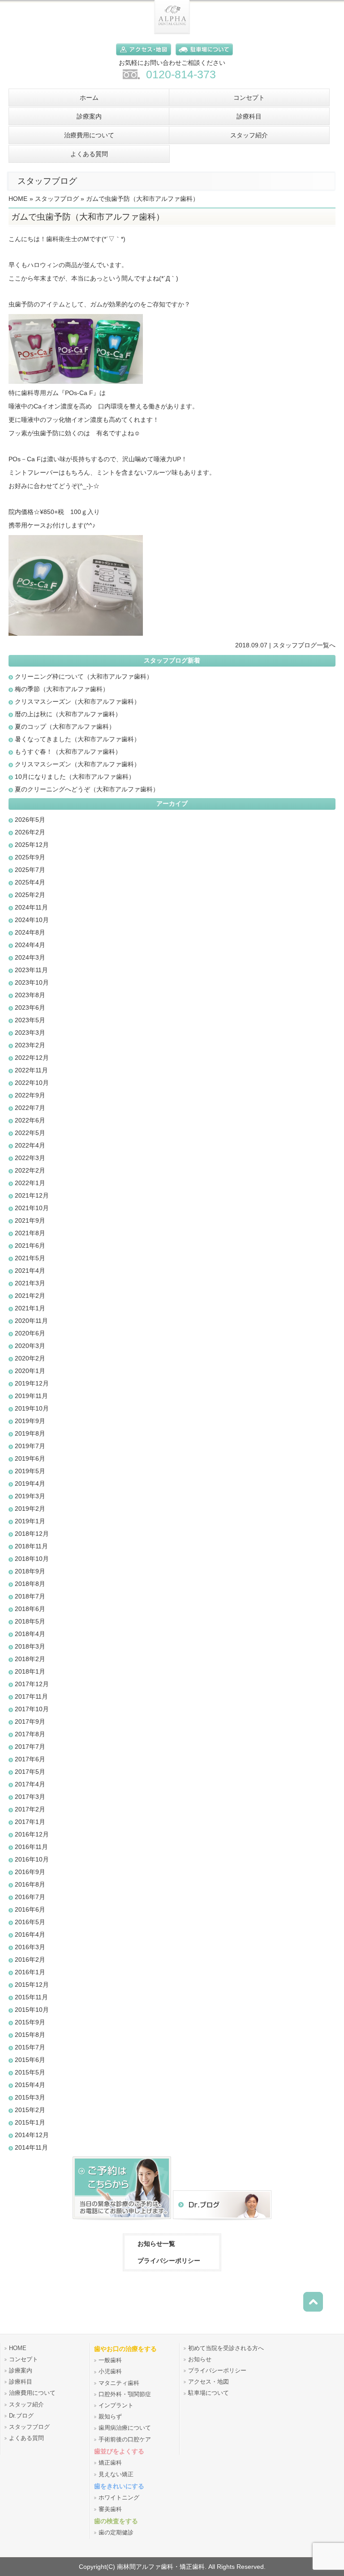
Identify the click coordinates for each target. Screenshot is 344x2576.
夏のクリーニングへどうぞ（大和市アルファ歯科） (87, 789)
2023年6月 (30, 1007)
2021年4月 (30, 1271)
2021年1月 (30, 1308)
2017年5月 (30, 1772)
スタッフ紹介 (26, 2405)
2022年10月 (32, 1083)
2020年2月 (30, 1358)
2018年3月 (30, 1646)
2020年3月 (30, 1346)
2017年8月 (30, 1734)
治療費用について (32, 2393)
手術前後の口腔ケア (125, 2440)
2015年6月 (30, 2060)
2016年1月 (30, 1972)
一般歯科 (110, 2360)
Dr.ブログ (21, 2416)
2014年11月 (31, 2147)
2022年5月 (30, 1133)
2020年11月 (31, 1321)
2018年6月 (30, 1609)
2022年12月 (32, 1058)
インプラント (116, 2406)
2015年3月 (30, 2097)
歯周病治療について (125, 2428)
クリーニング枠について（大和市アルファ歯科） (84, 676)
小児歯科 (110, 2372)
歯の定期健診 (116, 2533)
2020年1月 (30, 1371)
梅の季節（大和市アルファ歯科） (62, 689)
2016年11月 (31, 1847)
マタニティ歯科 (119, 2383)
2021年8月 (30, 1233)
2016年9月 (30, 1872)
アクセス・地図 (209, 2382)
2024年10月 (32, 920)
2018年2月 (30, 1659)
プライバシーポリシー (169, 2261)
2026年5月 (30, 820)
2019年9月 (30, 1421)
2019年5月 (30, 1471)
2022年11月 (31, 1070)
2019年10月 (32, 1408)
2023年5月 (30, 1020)
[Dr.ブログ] (222, 2221)
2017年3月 (30, 1797)
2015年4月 (30, 2085)
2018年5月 (30, 1621)
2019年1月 (30, 1521)
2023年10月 (32, 982)
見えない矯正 (116, 2474)
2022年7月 (30, 1108)
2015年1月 (30, 2122)
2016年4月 (30, 1934)
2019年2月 (30, 1509)
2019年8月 (30, 1433)
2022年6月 (30, 1120)
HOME (18, 199)
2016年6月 (30, 1909)
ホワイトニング (119, 2498)
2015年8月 (30, 2035)
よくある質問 (26, 2438)
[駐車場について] (202, 57)
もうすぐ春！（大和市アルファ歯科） (68, 752)
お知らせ (200, 2359)
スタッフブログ (57, 199)
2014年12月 (32, 2135)
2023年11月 (31, 970)
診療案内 (21, 2371)
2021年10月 (32, 1208)
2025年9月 (30, 857)
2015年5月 (30, 2072)
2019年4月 (30, 1484)
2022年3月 (30, 1158)
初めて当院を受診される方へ (226, 2348)
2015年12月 (32, 1985)
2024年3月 (30, 957)
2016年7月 (30, 1897)
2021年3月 (30, 1283)
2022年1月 (30, 1183)
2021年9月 (30, 1220)
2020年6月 (30, 1333)
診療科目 (21, 2382)
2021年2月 (30, 1296)
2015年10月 (32, 2010)
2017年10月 (32, 1709)
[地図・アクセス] (141, 57)
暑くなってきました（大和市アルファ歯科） (77, 739)
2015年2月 (30, 2110)
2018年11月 (31, 1546)
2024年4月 (30, 945)
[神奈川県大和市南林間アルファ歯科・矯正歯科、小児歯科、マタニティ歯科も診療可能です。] (172, 32)
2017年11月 (31, 1696)
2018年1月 (30, 1671)
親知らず (110, 2417)
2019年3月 (30, 1496)
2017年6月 (30, 1759)
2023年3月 (30, 1033)
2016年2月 (30, 1960)
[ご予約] (122, 2221)
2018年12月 (32, 1534)
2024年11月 (31, 907)
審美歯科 (110, 2509)
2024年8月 (30, 932)
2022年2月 (30, 1170)
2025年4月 (30, 882)
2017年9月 (30, 1722)
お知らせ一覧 (156, 2244)
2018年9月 (30, 1571)
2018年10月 (32, 1559)
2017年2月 (30, 1809)
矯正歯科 (110, 2463)
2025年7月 (30, 870)
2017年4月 (30, 1784)
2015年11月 (31, 1997)
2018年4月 (30, 1634)
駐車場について (209, 2393)
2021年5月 (30, 1258)
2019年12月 (32, 1383)
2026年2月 (30, 832)
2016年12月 (32, 1834)
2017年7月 (30, 1747)
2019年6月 (30, 1458)
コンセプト (24, 2359)
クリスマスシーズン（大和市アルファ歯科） (77, 701)
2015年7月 (30, 2047)
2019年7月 (30, 1446)
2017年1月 (30, 1822)
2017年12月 (32, 1684)
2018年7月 (30, 1596)
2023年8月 (30, 995)
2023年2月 (30, 1045)
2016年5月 (30, 1922)
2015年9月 (30, 2022)
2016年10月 (32, 1859)
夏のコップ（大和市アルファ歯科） (65, 727)
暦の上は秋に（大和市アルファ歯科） (68, 714)
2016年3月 (30, 1947)
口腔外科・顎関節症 (125, 2394)
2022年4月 (30, 1145)
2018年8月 (30, 1584)
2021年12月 (32, 1195)
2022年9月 (30, 1095)
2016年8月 (30, 1884)
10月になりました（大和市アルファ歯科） (75, 777)
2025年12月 (32, 845)
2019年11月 (31, 1396)
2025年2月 (30, 895)
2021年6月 (30, 1245)
